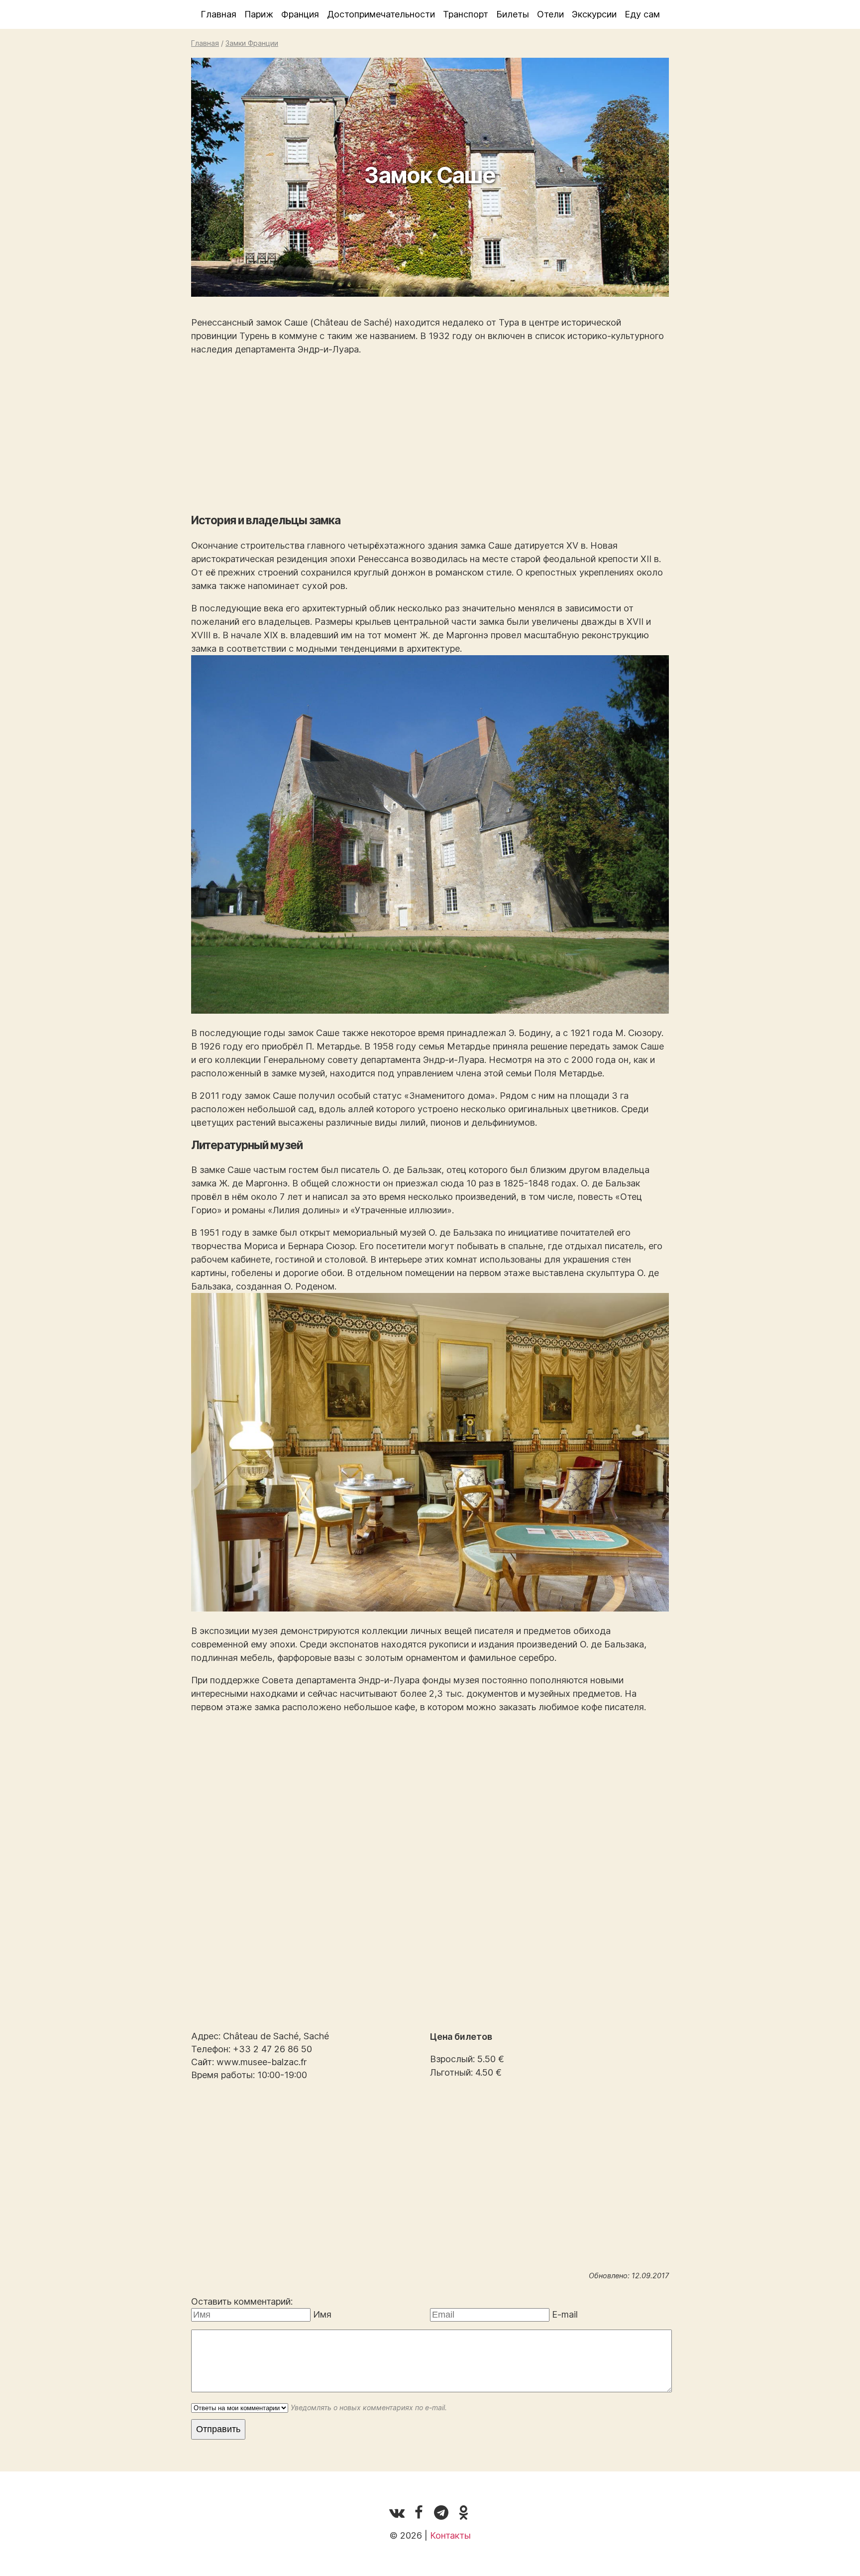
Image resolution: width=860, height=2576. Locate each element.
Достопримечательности (381, 14)
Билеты (513, 14)
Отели (550, 14)
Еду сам (642, 14)
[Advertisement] (430, 435)
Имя (322, 2314)
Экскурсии (594, 14)
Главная (218, 14)
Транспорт (466, 14)
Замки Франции (252, 43)
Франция (300, 14)
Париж (259, 14)
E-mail (565, 2314)
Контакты (450, 2535)
